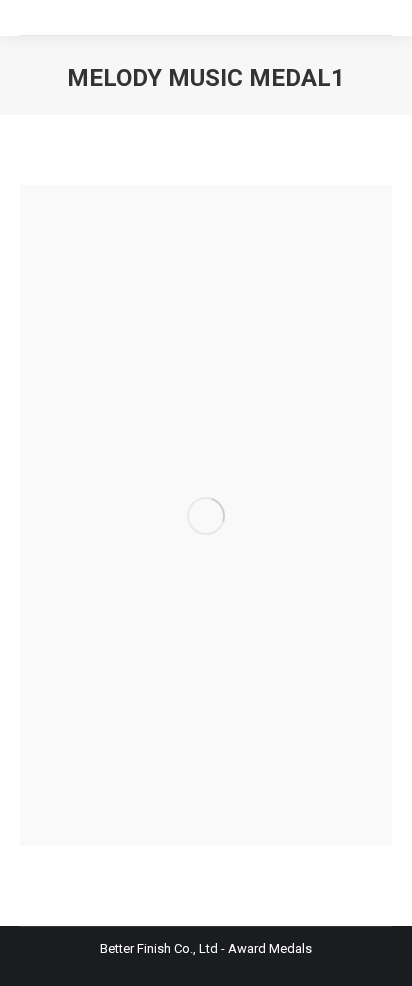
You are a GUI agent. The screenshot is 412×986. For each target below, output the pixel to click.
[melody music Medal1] (206, 515)
